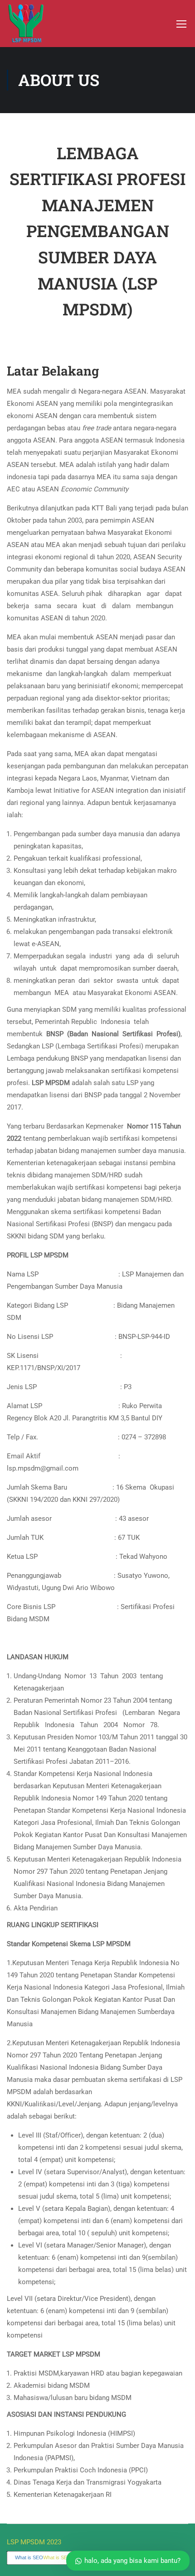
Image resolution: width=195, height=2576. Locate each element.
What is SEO (29, 2557)
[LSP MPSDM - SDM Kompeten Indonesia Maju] (26, 24)
